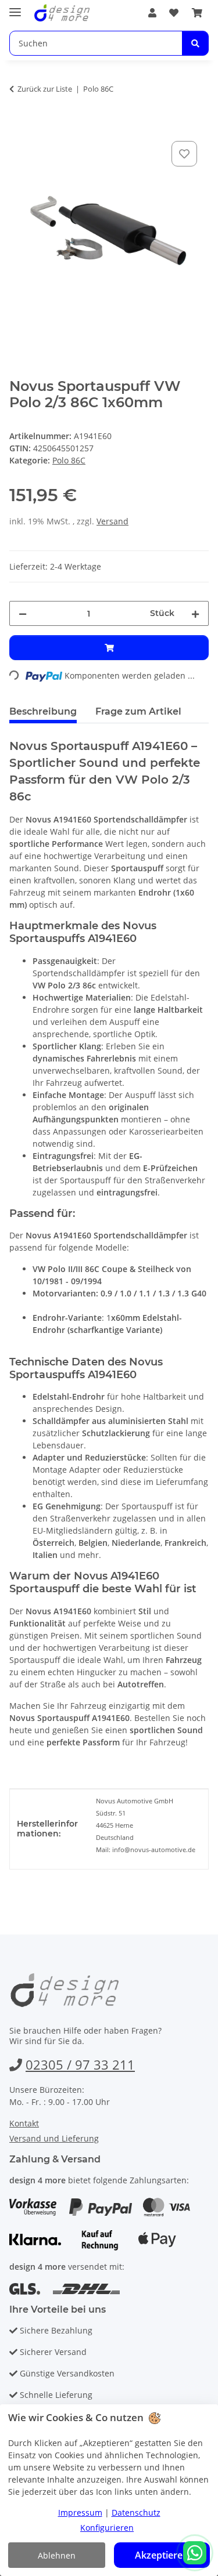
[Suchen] (195, 43)
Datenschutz (136, 2512)
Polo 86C (69, 460)
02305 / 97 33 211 (80, 2064)
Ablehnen (57, 2555)
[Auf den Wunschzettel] (184, 154)
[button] (152, 13)
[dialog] (109, 2490)
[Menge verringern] (23, 613)
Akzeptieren (162, 2555)
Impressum (80, 2512)
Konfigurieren (107, 2528)
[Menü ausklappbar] (15, 7)
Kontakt (24, 2123)
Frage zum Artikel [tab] (138, 711)
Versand (112, 521)
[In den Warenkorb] (19, 125)
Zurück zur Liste (45, 89)
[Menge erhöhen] (195, 613)
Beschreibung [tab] (43, 711)
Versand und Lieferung (54, 2138)
